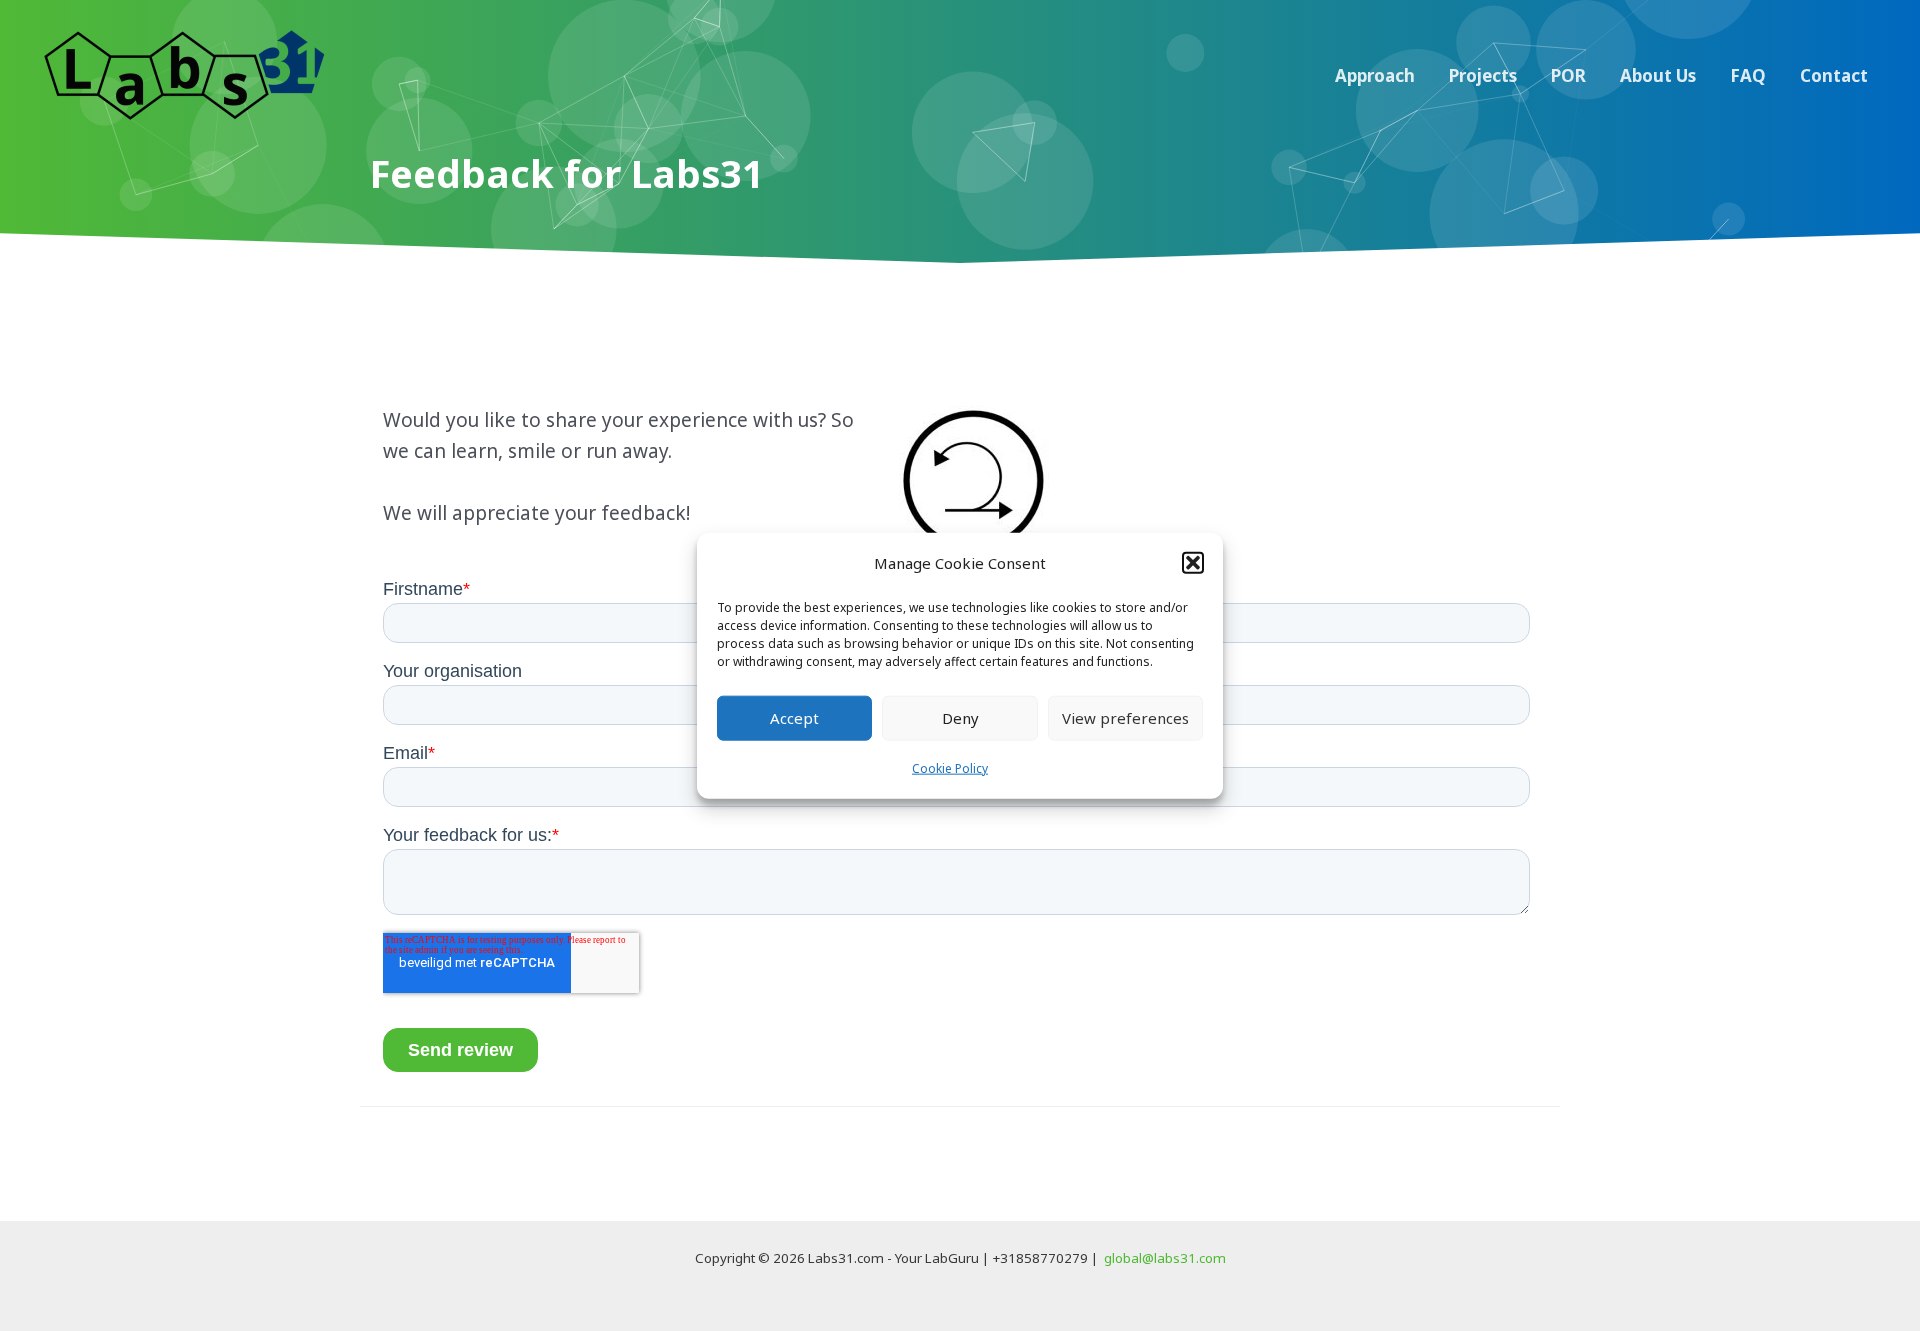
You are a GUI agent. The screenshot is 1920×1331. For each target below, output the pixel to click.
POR (1568, 75)
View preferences (1125, 718)
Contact (1834, 75)
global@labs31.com (1165, 1258)
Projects (1483, 75)
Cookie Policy (950, 768)
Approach (1375, 75)
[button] (1193, 563)
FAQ (1748, 75)
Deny (960, 718)
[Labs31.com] (185, 74)
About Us (1658, 75)
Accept (794, 718)
